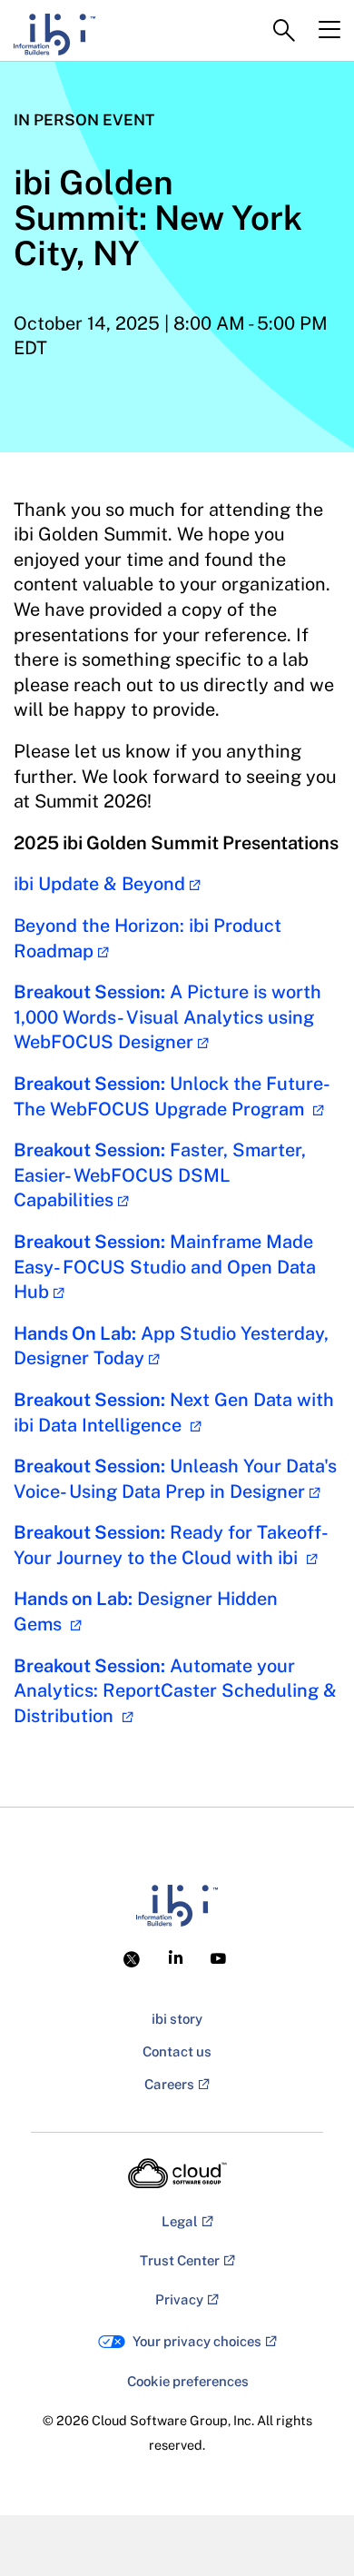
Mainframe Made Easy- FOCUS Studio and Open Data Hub (165, 1267)
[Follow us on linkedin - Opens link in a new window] (176, 1957)
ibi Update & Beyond (99, 884)
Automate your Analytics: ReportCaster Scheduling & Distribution (175, 1691)
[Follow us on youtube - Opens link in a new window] (218, 1959)
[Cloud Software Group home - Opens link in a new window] (177, 2174)
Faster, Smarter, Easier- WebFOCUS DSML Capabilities (160, 1175)
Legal (180, 2221)
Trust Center (180, 2260)
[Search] (284, 31)
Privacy (179, 2299)
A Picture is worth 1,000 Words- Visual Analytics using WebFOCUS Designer (167, 1017)
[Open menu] (329, 30)
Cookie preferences (188, 2381)
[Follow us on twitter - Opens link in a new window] (134, 1957)
